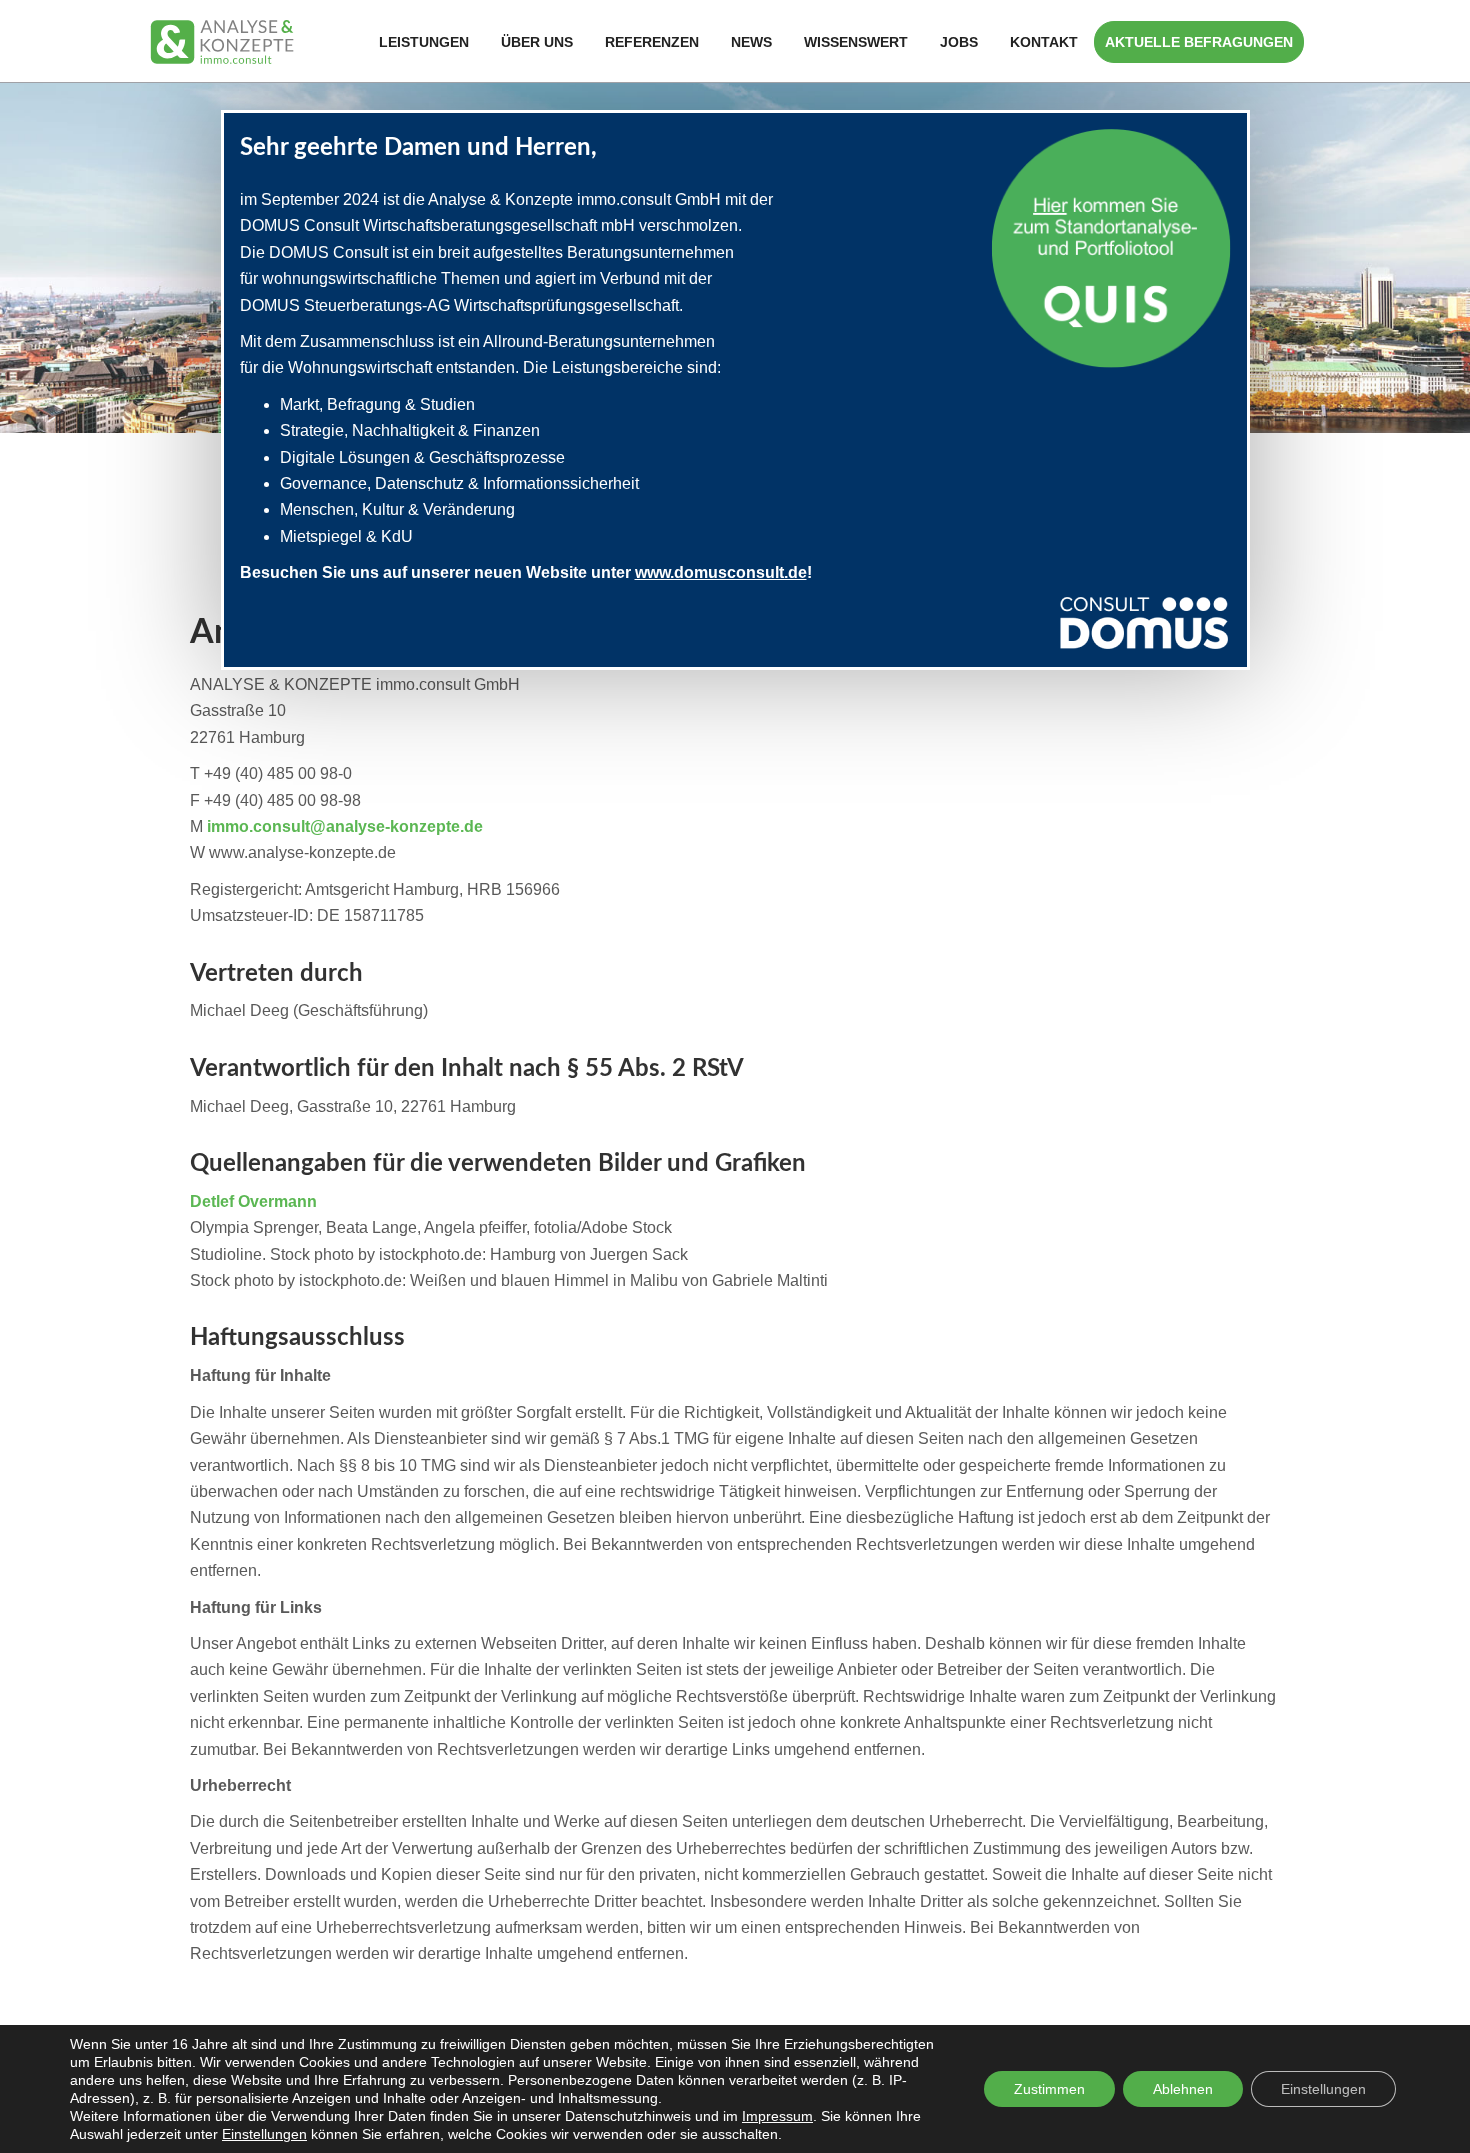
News (751, 42)
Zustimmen (1049, 2089)
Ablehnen (1183, 2089)
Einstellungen (264, 2134)
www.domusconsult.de (721, 572)
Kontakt (1044, 42)
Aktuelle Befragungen (1199, 42)
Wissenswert (856, 42)
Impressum (777, 2116)
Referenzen (652, 42)
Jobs (959, 42)
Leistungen (424, 42)
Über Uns (537, 42)
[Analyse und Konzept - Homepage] (222, 40)
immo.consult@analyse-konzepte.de (345, 826)
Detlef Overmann (253, 1201)
